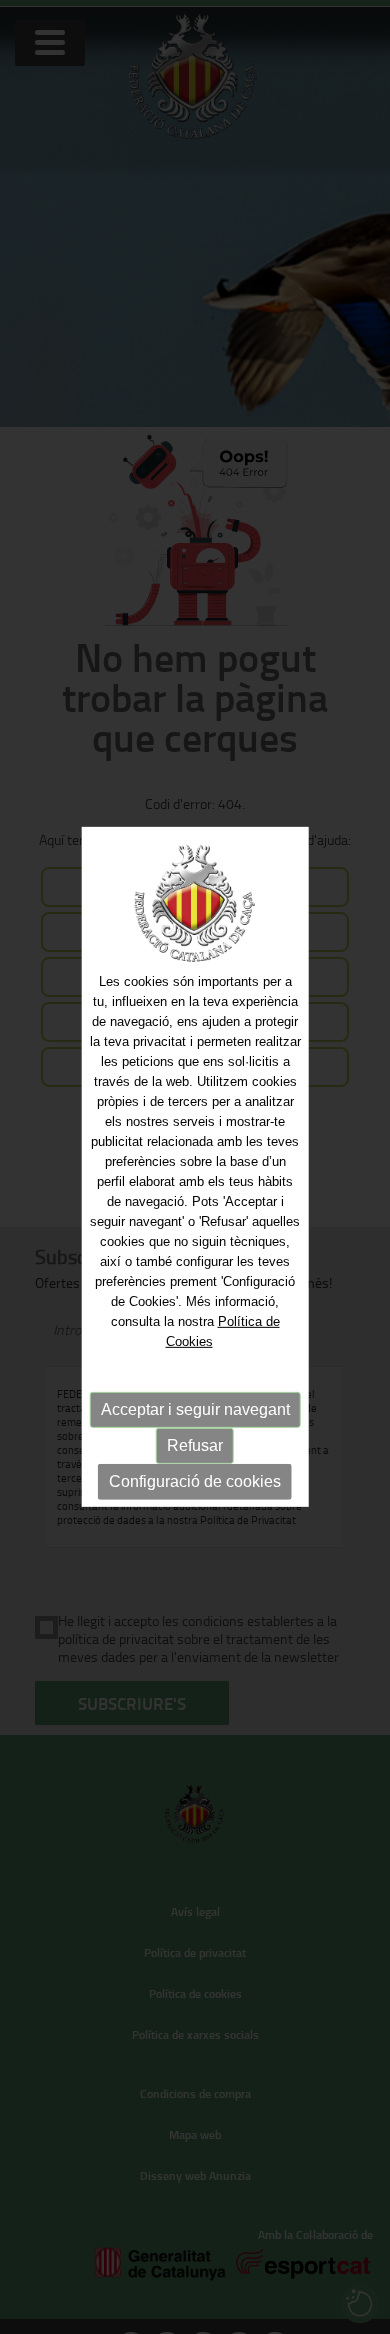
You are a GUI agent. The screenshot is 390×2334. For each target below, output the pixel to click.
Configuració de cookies (195, 1480)
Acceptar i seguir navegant (195, 1408)
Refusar (195, 1444)
